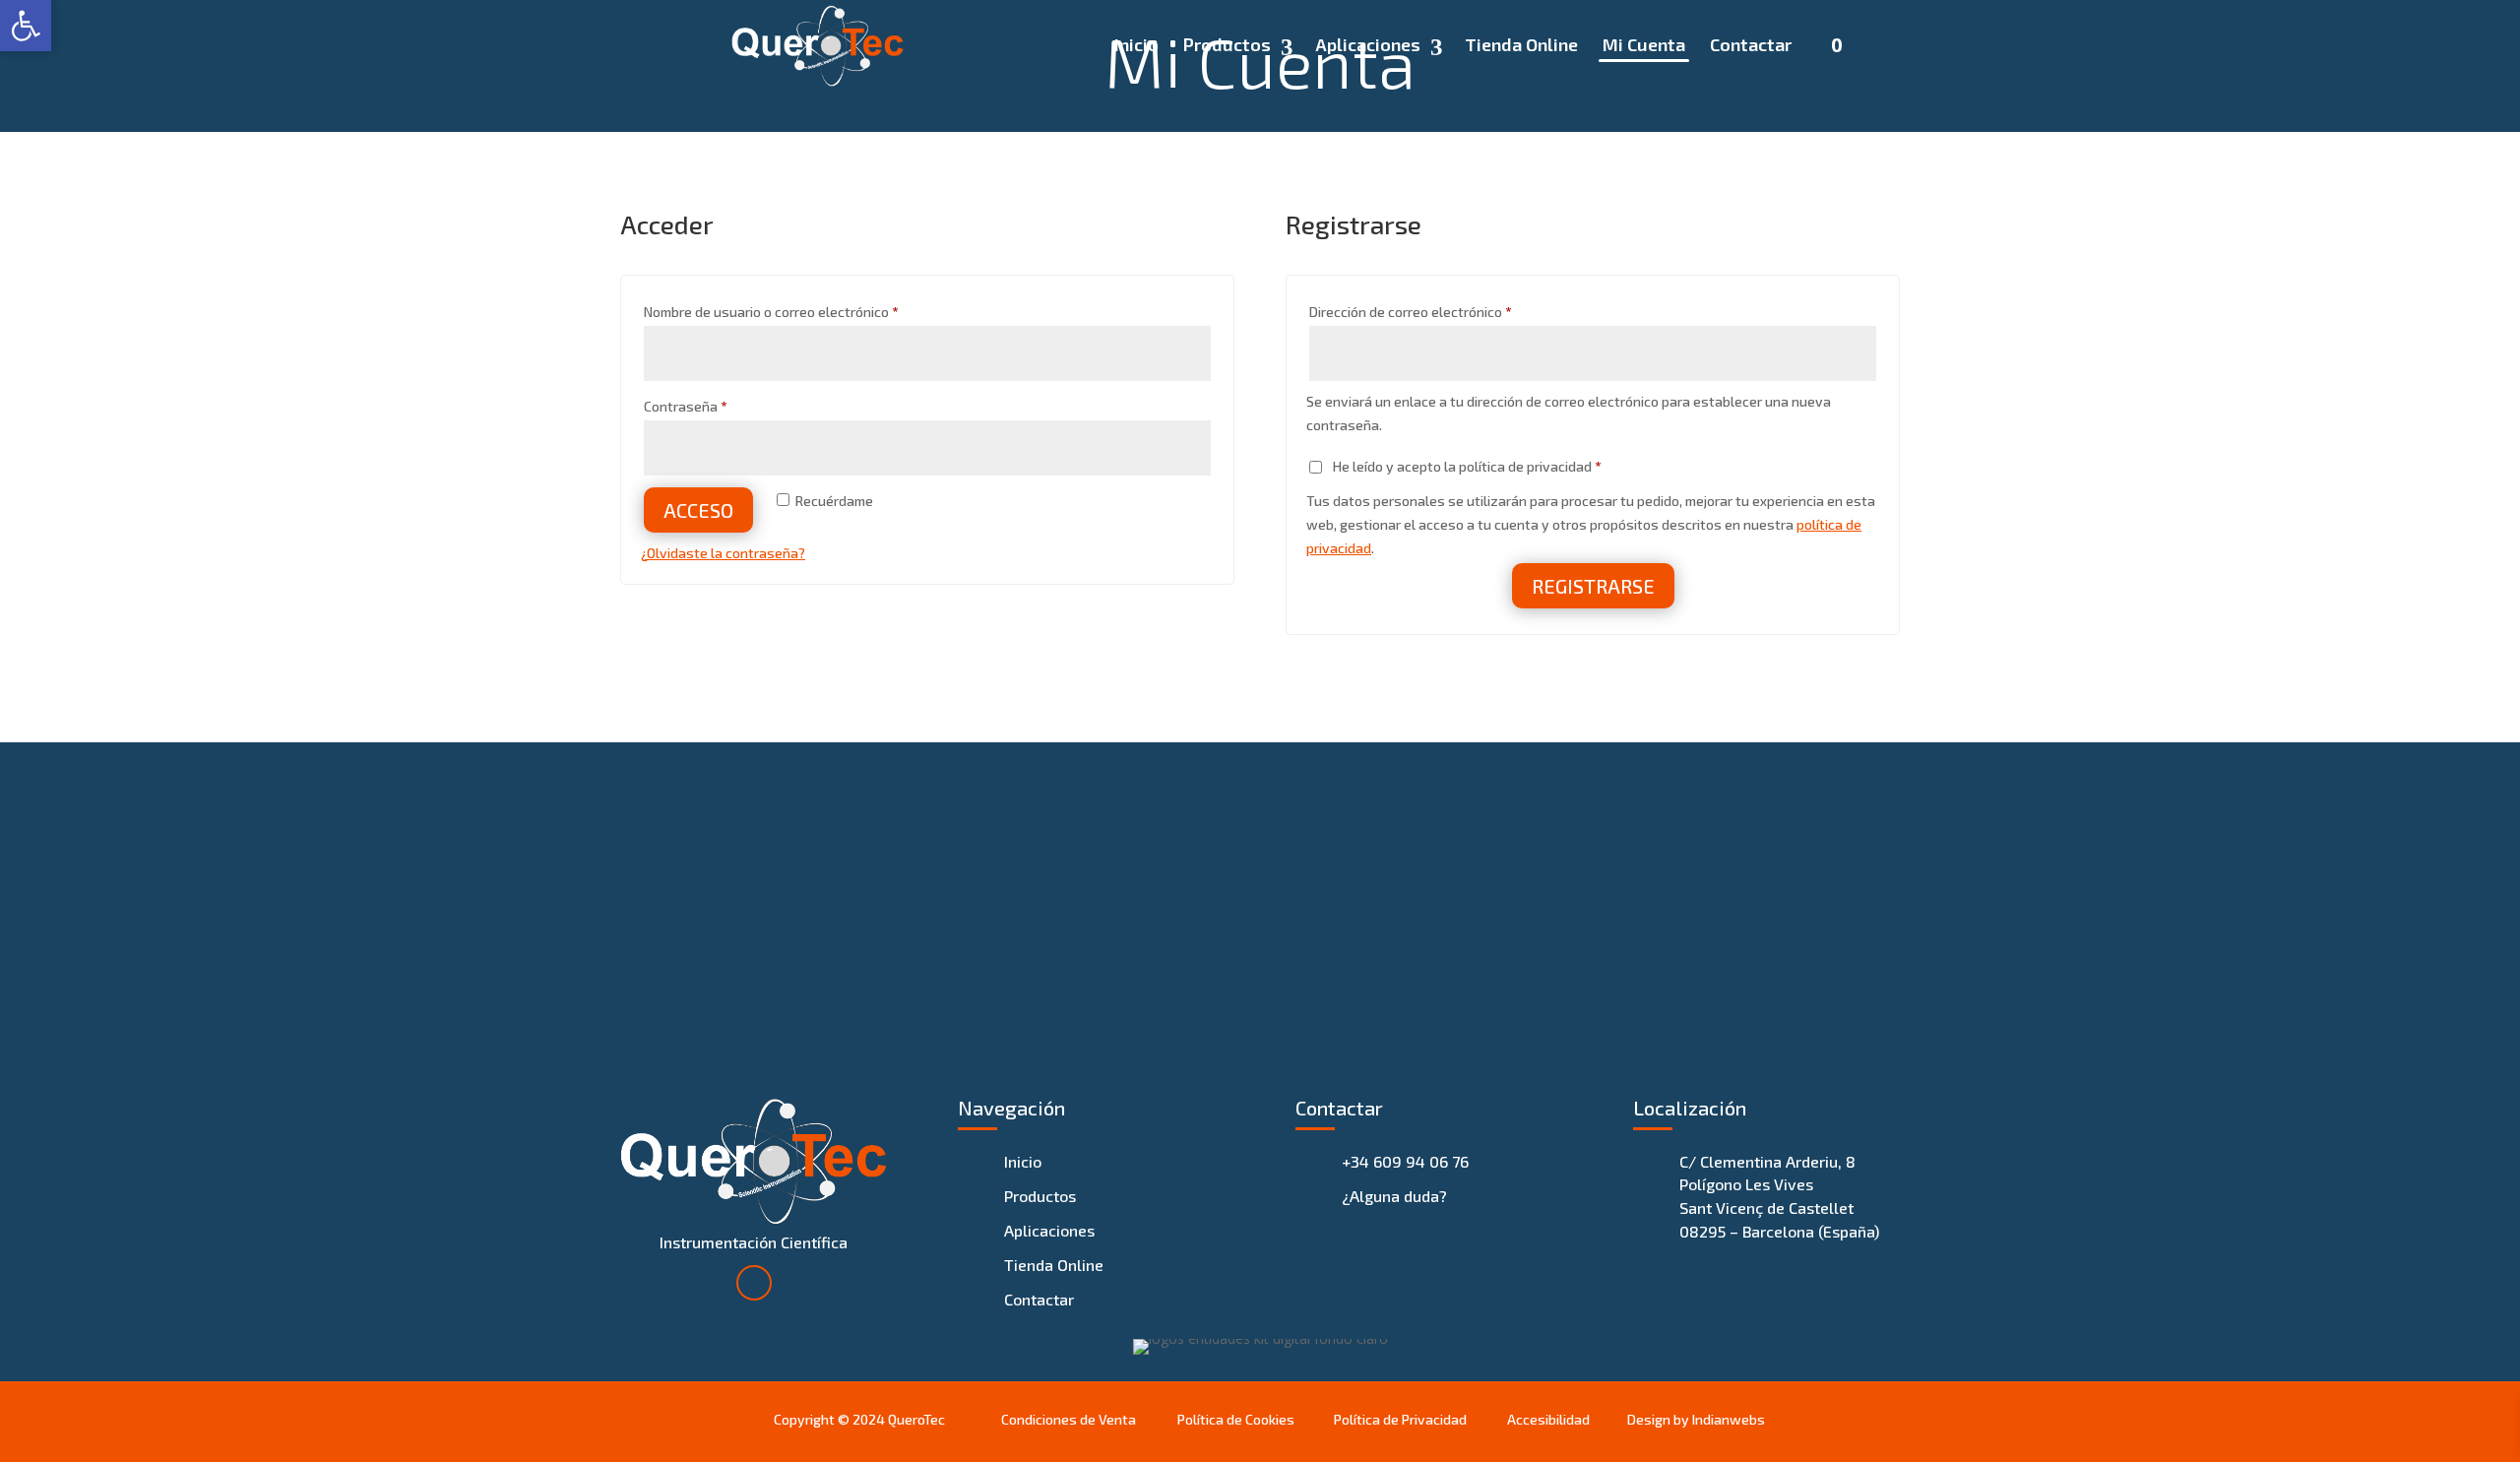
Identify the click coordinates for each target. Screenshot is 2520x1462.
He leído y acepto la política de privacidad (1465, 466)
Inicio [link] (1136, 46)
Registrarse (1593, 586)
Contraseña (719, 406)
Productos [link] (1227, 46)
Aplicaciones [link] (1368, 46)
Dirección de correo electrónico (1444, 311)
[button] (754, 1283)
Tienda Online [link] (1521, 46)
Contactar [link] (1751, 46)
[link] (818, 44)
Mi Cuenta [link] (1644, 46)
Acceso (698, 510)
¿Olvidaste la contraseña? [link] (723, 553)
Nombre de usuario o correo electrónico (805, 311)
